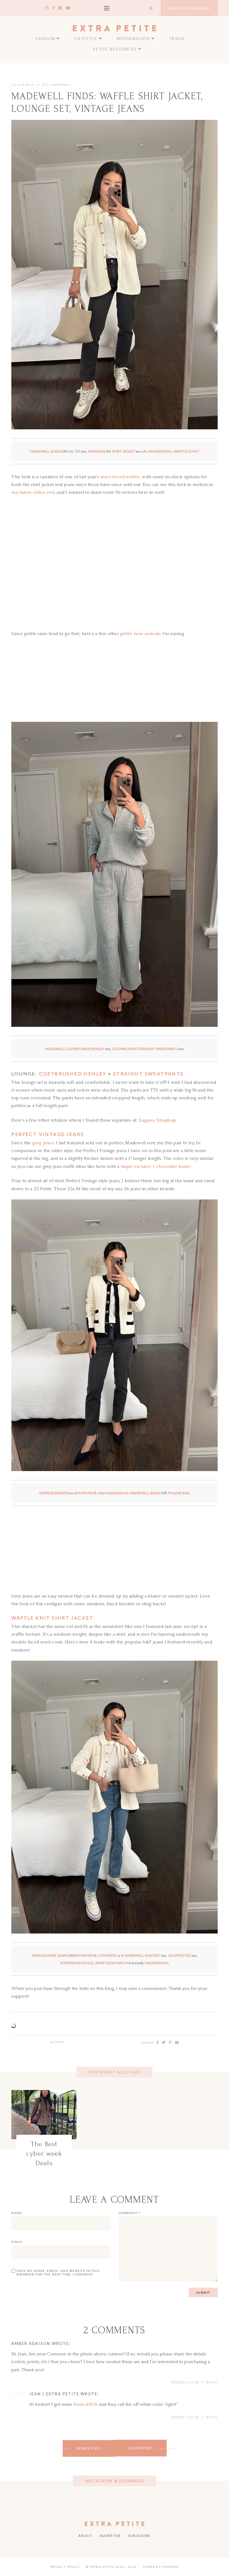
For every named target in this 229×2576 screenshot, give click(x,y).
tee (77, 451)
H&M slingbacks (113, 1493)
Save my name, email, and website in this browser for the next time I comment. (58, 2272)
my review (86, 1493)
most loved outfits (120, 477)
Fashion (46, 39)
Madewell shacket (143, 1955)
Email (17, 2242)
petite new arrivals (141, 634)
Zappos (147, 1120)
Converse (107, 1955)
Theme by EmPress (161, 2567)
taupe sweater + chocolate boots (156, 1167)
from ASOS (85, 2404)
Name (17, 2213)
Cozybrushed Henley (73, 1073)
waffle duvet (186, 451)
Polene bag (179, 1493)
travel (178, 39)
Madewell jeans (45, 451)
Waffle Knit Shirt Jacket (52, 1618)
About (85, 2536)
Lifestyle (86, 39)
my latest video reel (33, 492)
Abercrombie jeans (50, 1955)
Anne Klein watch (112, 1963)
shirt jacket (124, 451)
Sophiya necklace (77, 1963)
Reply (212, 2382)
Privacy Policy (65, 2567)
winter (57, 2042)
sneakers (97, 451)
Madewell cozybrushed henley (75, 1049)
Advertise (110, 2536)
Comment (130, 2213)
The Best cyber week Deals (44, 2154)
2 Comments (58, 85)
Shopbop (166, 1120)
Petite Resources (115, 49)
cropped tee (179, 1955)
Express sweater (55, 1493)
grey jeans (43, 1143)
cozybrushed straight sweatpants (145, 1049)
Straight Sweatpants (148, 1073)
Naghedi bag (160, 451)
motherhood (133, 39)
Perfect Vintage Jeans (48, 1134)
